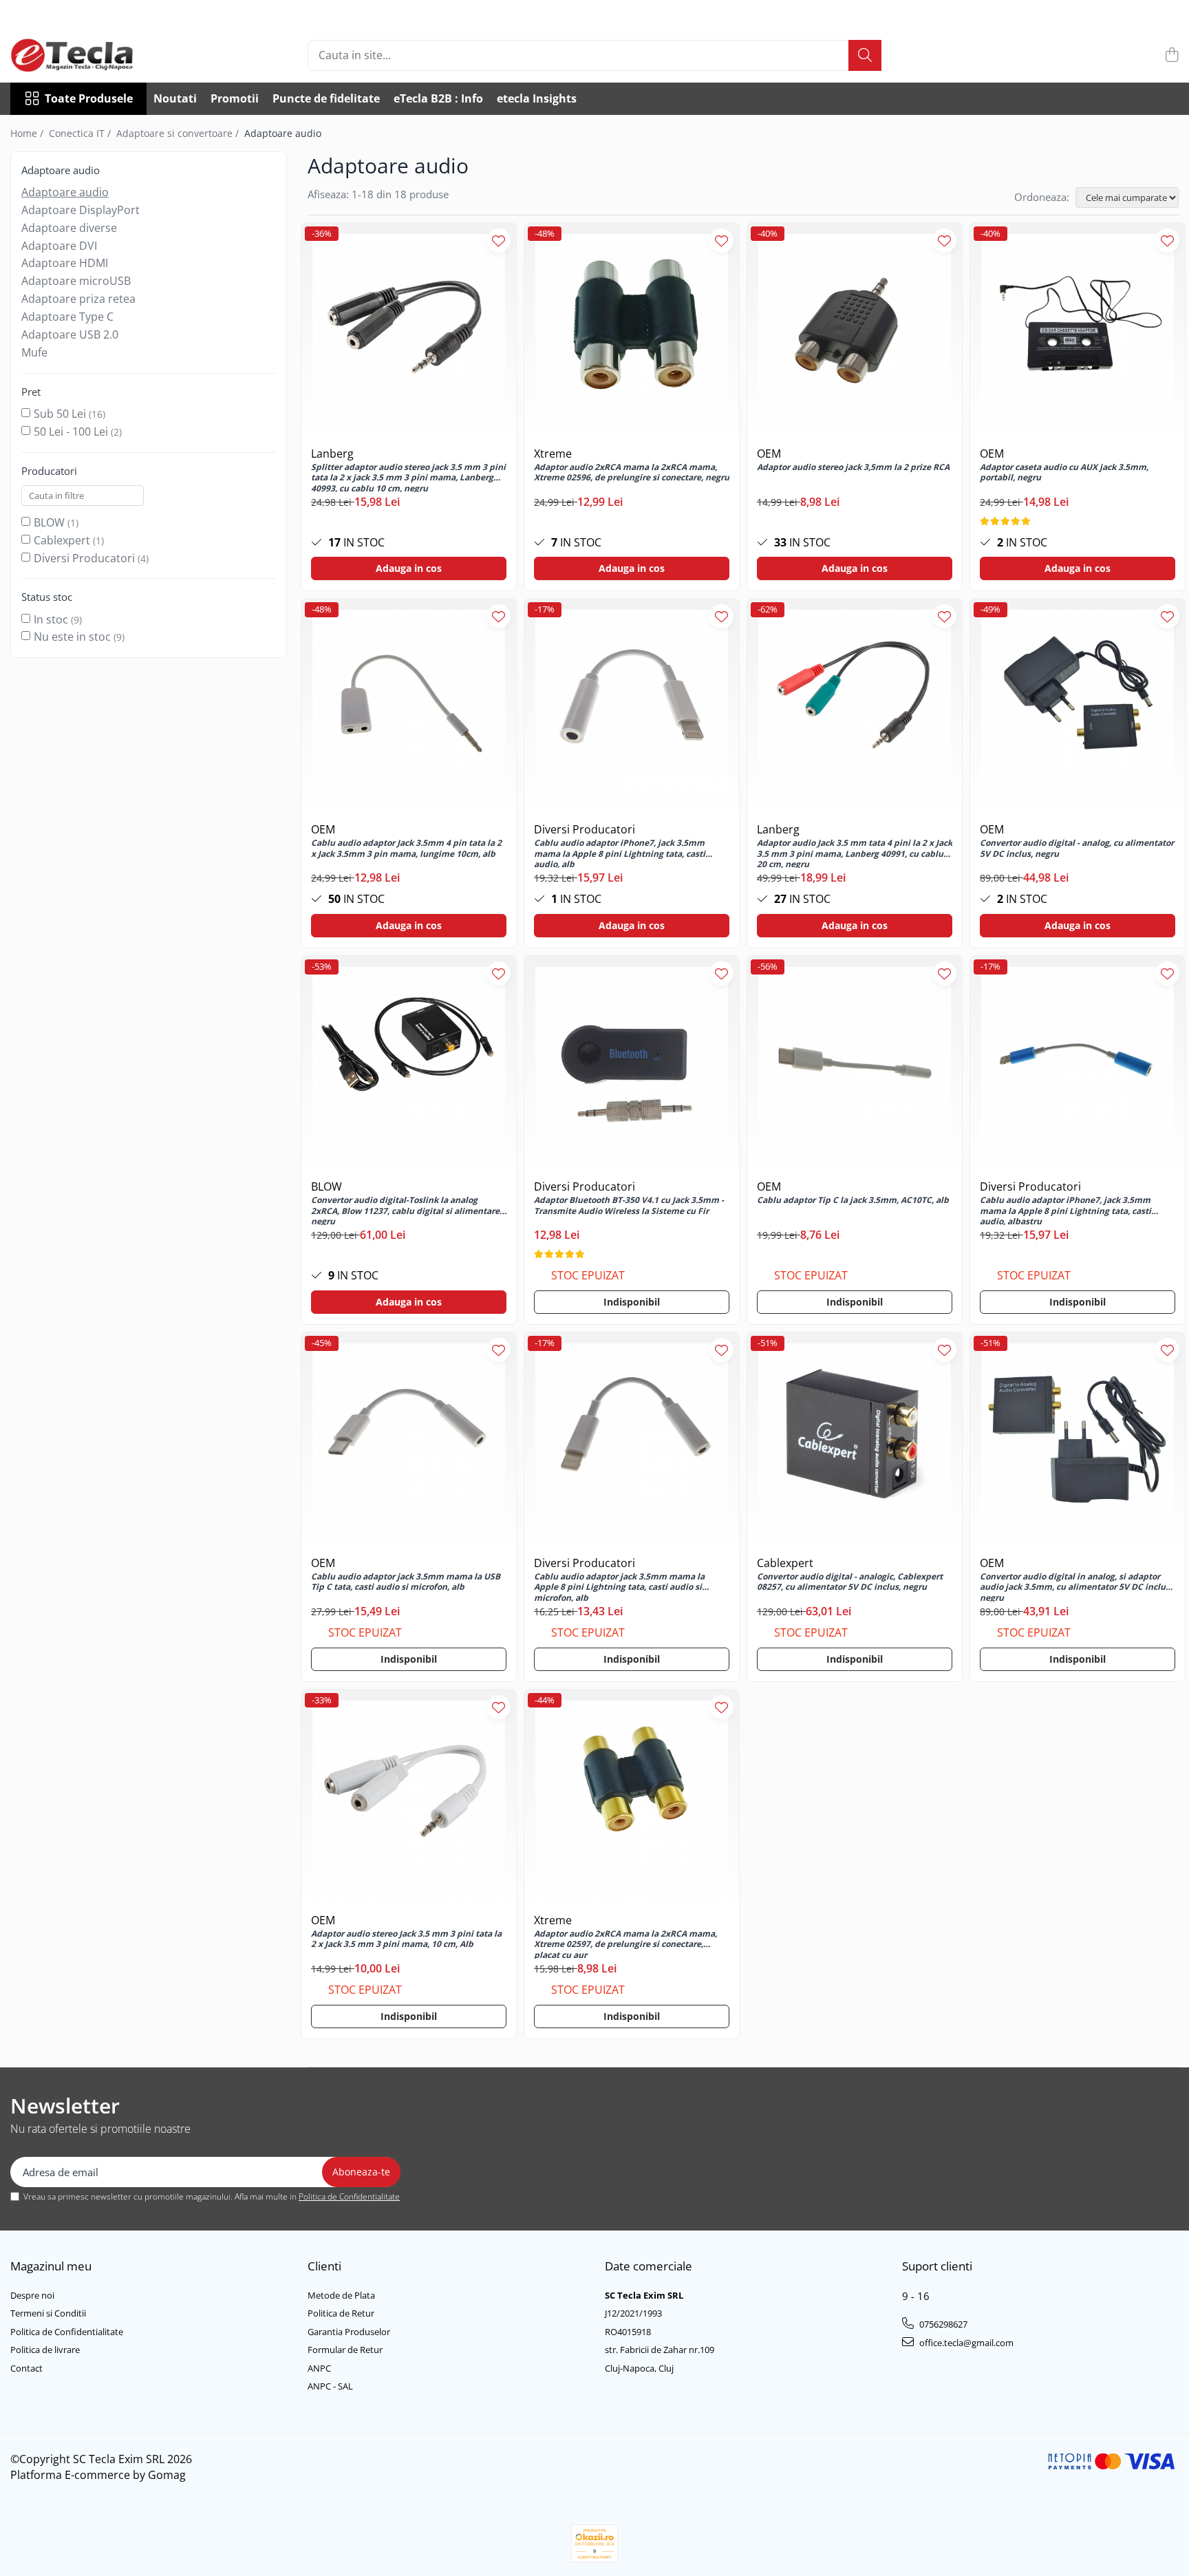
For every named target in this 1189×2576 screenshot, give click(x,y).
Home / (28, 133)
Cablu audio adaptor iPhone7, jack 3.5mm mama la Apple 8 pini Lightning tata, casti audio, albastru (1065, 1210)
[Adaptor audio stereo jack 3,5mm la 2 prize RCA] (855, 330)
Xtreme (553, 454)
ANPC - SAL (330, 2386)
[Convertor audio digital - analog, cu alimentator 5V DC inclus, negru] (1078, 706)
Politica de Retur (341, 2313)
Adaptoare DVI (59, 246)
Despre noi (32, 2295)
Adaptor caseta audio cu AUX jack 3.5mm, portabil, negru (1064, 473)
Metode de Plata (341, 2295)
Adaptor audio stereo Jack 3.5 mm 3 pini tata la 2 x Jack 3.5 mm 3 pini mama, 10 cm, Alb (406, 1939)
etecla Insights (537, 98)
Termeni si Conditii (48, 2313)
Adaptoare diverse (69, 228)
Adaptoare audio (65, 192)
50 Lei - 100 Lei (71, 432)
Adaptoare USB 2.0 (70, 334)
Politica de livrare (45, 2350)
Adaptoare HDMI (65, 263)
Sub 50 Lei (60, 414)
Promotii (235, 98)
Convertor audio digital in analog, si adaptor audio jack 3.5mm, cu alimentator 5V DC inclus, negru (1076, 1586)
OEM (769, 454)
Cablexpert (62, 540)
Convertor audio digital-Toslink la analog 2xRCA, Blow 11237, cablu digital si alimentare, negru (406, 1210)
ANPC (319, 2368)
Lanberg (332, 454)
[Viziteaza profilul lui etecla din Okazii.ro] (594, 2543)
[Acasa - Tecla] (79, 55)
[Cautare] (865, 55)
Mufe (34, 352)
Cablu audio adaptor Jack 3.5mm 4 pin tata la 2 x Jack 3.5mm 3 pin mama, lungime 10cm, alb (406, 849)
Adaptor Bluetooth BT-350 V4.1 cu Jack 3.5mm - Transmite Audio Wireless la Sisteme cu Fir (629, 1206)
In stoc (51, 619)
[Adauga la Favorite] (499, 241)
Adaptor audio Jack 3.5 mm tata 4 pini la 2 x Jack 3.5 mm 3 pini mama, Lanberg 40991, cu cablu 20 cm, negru (855, 853)
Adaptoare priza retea (78, 299)
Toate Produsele (89, 98)
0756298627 (942, 2324)
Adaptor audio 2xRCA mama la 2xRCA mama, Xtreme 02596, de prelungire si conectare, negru (632, 473)
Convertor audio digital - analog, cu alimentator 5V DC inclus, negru (1077, 849)
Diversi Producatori (84, 558)
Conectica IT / (81, 133)
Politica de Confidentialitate (349, 2196)
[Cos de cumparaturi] (1171, 55)
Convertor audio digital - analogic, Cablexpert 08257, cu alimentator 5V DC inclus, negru (850, 1582)
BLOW (49, 522)
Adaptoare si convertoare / (179, 133)
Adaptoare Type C (67, 317)
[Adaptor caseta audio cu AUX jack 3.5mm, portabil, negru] (1078, 330)
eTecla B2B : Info (438, 98)
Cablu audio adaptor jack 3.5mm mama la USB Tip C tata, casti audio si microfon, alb (406, 1582)
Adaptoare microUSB (76, 281)
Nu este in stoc (72, 637)
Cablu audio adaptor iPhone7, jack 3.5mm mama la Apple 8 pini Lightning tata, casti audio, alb (620, 853)
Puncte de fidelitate (326, 98)
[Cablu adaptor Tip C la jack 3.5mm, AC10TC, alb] (855, 1063)
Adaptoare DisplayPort (81, 210)
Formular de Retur (345, 2350)
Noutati (175, 98)
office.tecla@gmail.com (965, 2343)
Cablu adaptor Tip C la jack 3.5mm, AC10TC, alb (853, 1200)
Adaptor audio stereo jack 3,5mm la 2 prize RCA (853, 467)
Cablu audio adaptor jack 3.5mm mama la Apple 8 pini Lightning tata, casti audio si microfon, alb (619, 1586)
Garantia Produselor (349, 2332)
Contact (26, 2368)
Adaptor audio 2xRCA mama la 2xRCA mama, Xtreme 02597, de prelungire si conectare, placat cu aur (625, 1944)
